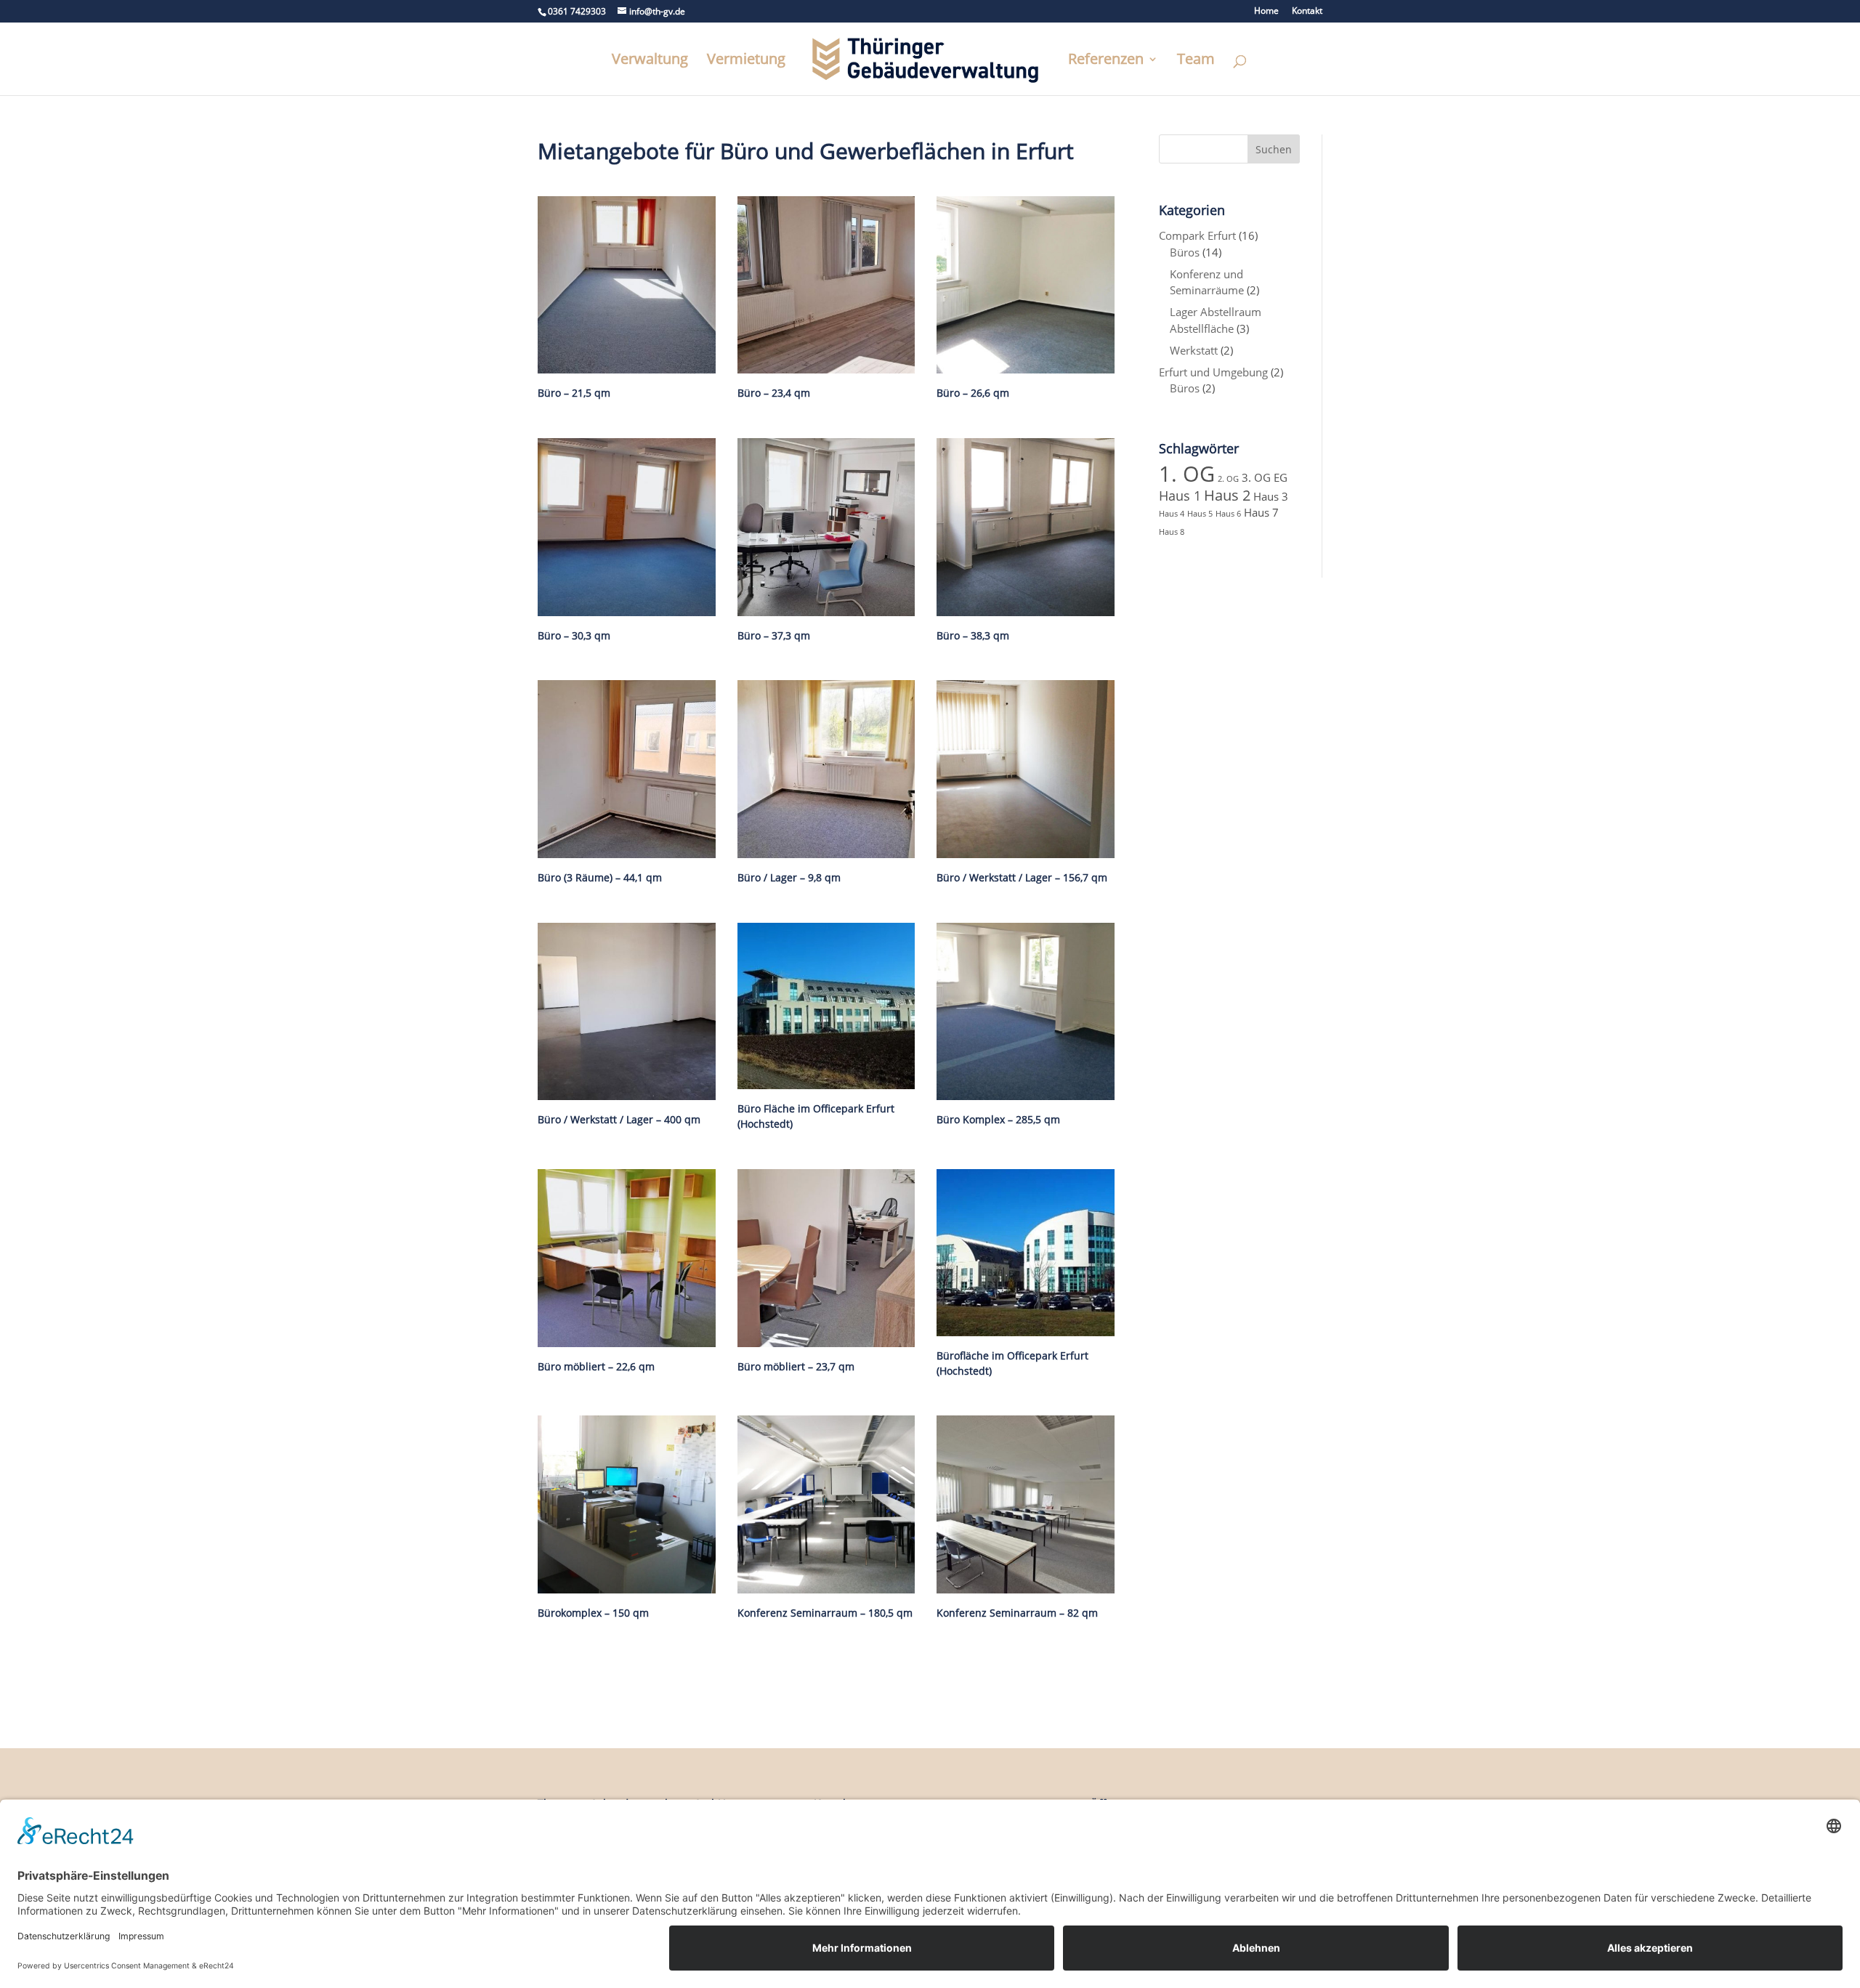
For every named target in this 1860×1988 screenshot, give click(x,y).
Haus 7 (1261, 512)
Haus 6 (1228, 514)
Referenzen (1106, 61)
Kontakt (1307, 12)
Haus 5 (1200, 514)
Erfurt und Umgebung (1213, 372)
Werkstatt (1194, 350)
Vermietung (746, 61)
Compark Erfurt (1197, 235)
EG (1281, 477)
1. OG (1187, 474)
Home (1266, 12)
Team (1196, 61)
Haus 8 (1172, 532)
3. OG (1256, 477)
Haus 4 (1172, 514)
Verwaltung (650, 61)
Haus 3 (1271, 496)
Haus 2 (1227, 495)
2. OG (1228, 479)
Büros (1185, 252)
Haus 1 (1180, 496)
